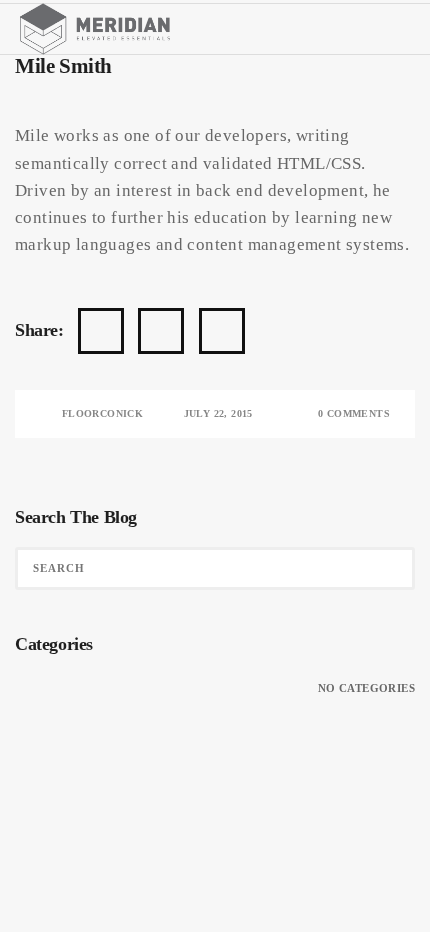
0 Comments (354, 413)
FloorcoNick (102, 413)
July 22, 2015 (218, 413)
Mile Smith (63, 65)
